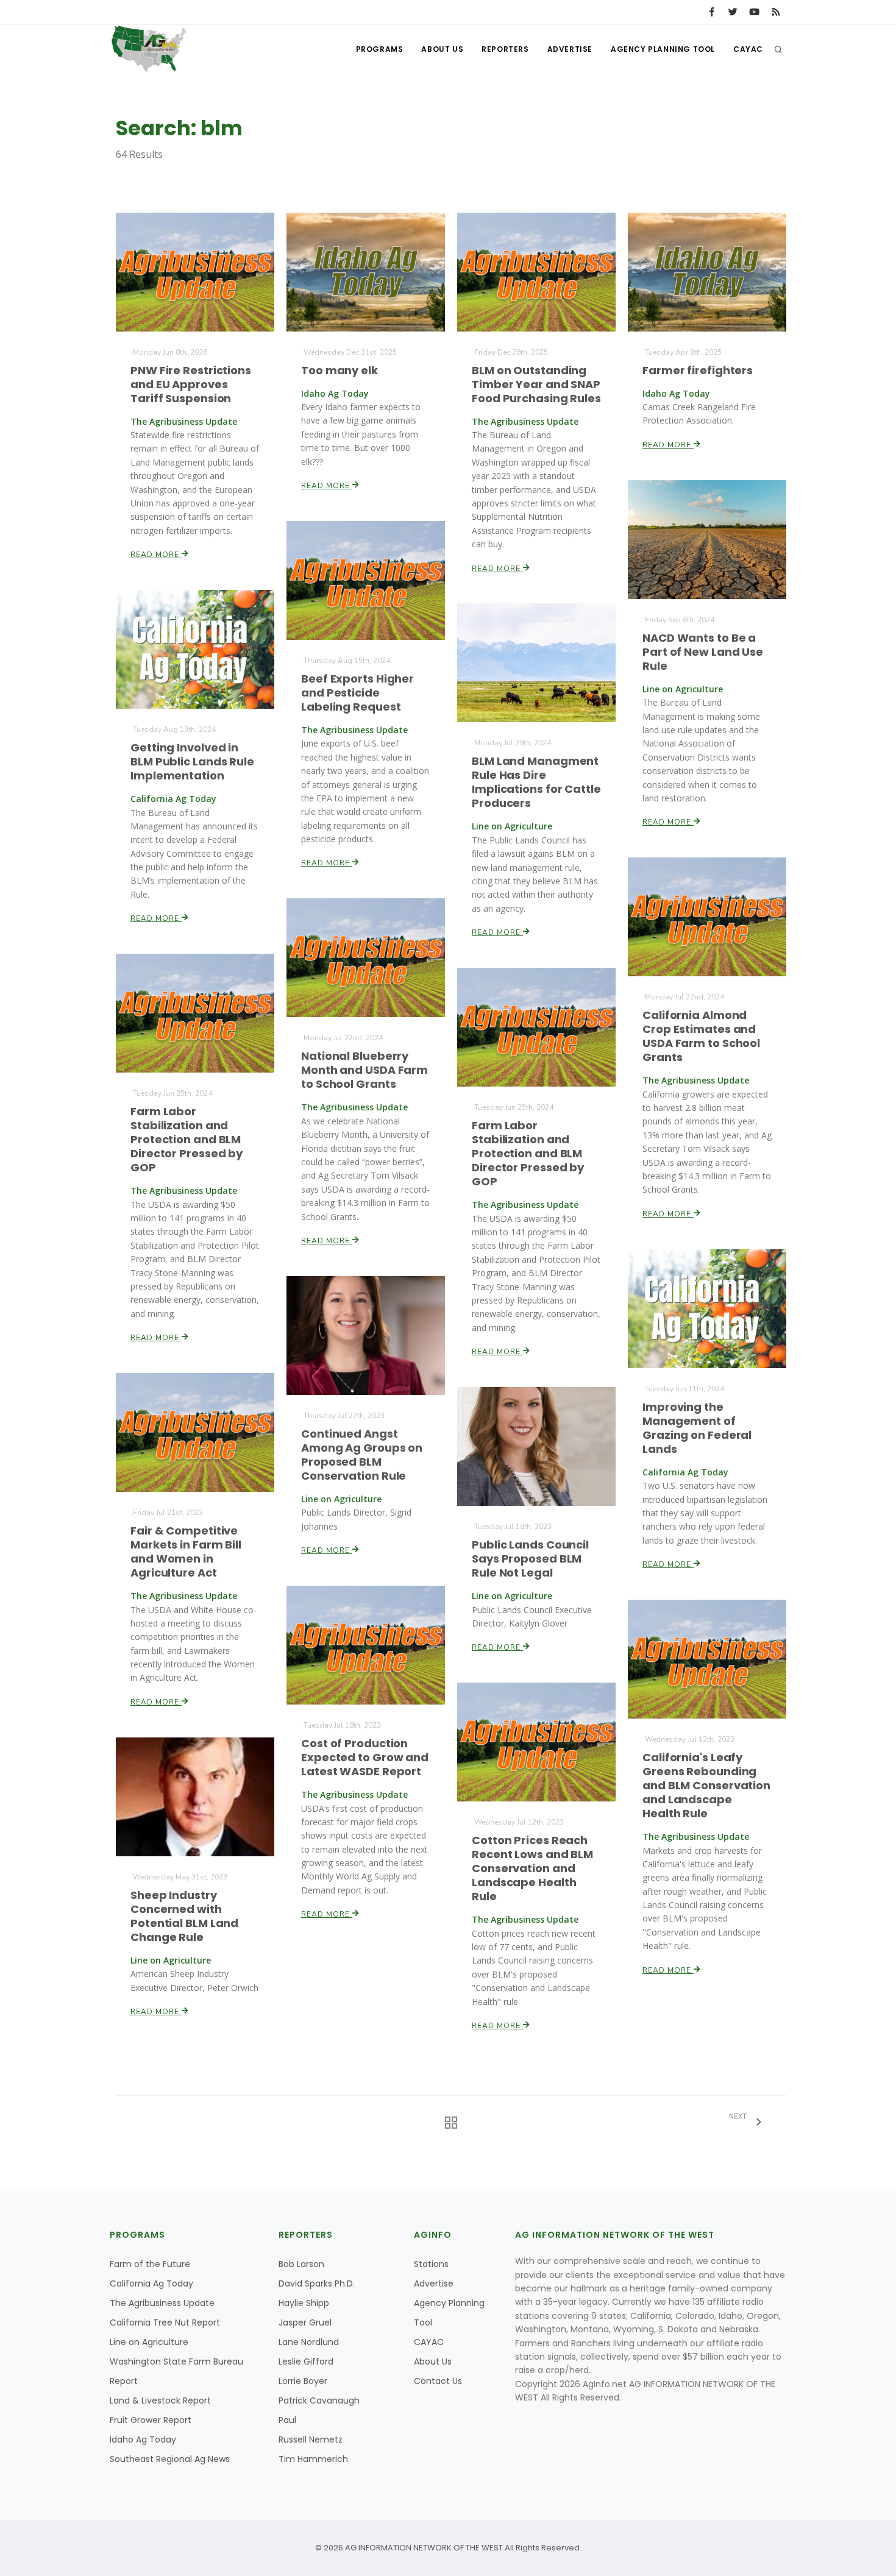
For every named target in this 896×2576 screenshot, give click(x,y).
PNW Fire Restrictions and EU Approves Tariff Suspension (191, 384)
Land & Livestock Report (160, 2400)
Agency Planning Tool (663, 49)
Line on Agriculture (149, 2342)
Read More (156, 555)
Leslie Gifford (306, 2361)
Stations (431, 2264)
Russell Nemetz (311, 2439)
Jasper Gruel (305, 2322)
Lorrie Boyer (303, 2381)
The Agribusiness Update (162, 2303)
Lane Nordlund (309, 2342)
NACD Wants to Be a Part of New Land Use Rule (703, 652)
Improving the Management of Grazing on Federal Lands (697, 1428)
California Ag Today (151, 2283)
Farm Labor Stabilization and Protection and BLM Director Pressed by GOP (187, 1139)
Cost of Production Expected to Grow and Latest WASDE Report (365, 1757)
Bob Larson (301, 2264)
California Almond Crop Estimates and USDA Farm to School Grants (701, 1036)
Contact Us (438, 2381)
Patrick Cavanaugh (319, 2400)
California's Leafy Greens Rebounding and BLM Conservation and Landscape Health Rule (706, 1785)
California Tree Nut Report (165, 2322)
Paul (287, 2420)
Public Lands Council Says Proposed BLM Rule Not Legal (530, 1559)
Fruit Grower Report (151, 2420)
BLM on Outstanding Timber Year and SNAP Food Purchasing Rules (536, 384)
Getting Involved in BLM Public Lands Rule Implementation (192, 761)
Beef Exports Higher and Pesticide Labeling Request (357, 693)
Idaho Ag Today (143, 2439)
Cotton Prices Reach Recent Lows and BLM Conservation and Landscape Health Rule (532, 1868)
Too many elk (340, 370)
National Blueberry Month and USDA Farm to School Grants (364, 1070)
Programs (380, 49)
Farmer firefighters (698, 370)
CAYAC (748, 49)
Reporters (505, 49)
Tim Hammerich (313, 2459)
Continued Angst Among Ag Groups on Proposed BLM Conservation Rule (362, 1455)
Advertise (570, 49)
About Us (442, 49)
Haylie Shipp (304, 2303)
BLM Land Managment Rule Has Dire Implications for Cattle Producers (536, 782)
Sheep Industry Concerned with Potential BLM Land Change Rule (184, 1916)
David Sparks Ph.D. (317, 2283)
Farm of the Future (150, 2264)
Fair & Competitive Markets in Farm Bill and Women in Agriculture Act (186, 1552)
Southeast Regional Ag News (170, 2459)
